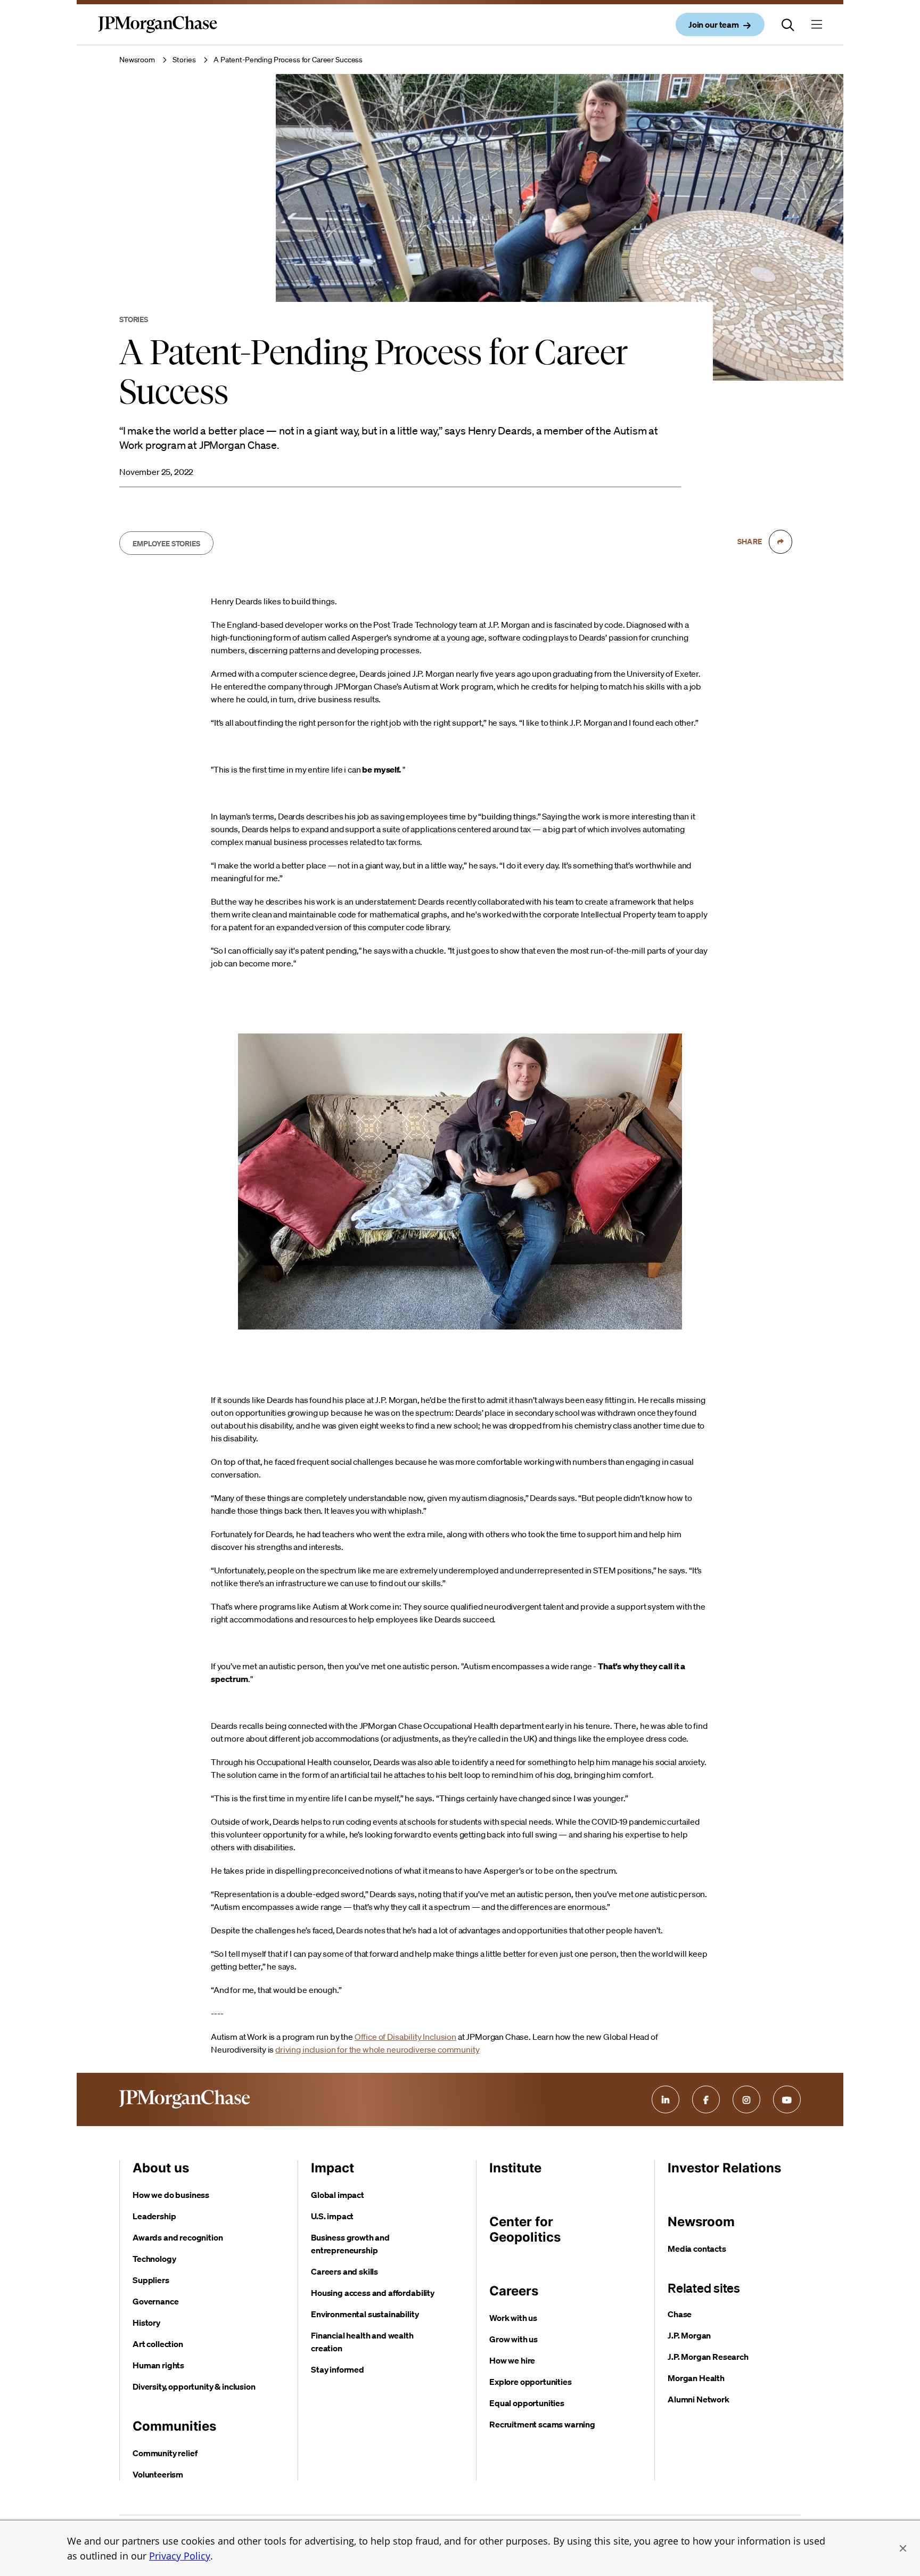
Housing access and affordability (373, 2293)
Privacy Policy (180, 2556)
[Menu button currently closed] (817, 24)
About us (161, 2168)
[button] (903, 2548)
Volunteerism (158, 2474)
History (146, 2323)
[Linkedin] (666, 2099)
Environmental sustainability (365, 2314)
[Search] (788, 24)
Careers (514, 2291)
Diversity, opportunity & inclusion (194, 2386)
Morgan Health (696, 2378)
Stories (184, 60)
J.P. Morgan (689, 2335)
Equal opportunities (527, 2403)
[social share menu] (781, 542)
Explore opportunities (531, 2382)
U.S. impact (332, 2216)
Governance (155, 2301)
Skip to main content (48, 11)
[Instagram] (746, 2099)
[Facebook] (706, 2099)
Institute (515, 2168)
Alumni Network (699, 2399)
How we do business (171, 2195)
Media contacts (697, 2249)
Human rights (158, 2365)
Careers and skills (344, 2271)
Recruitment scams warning (542, 2424)
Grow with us (514, 2339)
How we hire (512, 2360)
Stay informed (338, 2369)
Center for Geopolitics (525, 2229)
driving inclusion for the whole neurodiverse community (377, 2049)
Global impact (338, 2195)
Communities (174, 2426)
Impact (332, 2168)
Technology (154, 2259)
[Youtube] (787, 2099)
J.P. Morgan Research (708, 2357)
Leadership (154, 2216)
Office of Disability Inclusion (405, 2037)
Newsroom (137, 60)
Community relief (165, 2453)
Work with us (513, 2318)
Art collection (158, 2344)
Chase (680, 2314)
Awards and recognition (178, 2237)
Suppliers (151, 2280)
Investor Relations (724, 2168)
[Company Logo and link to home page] (158, 33)
